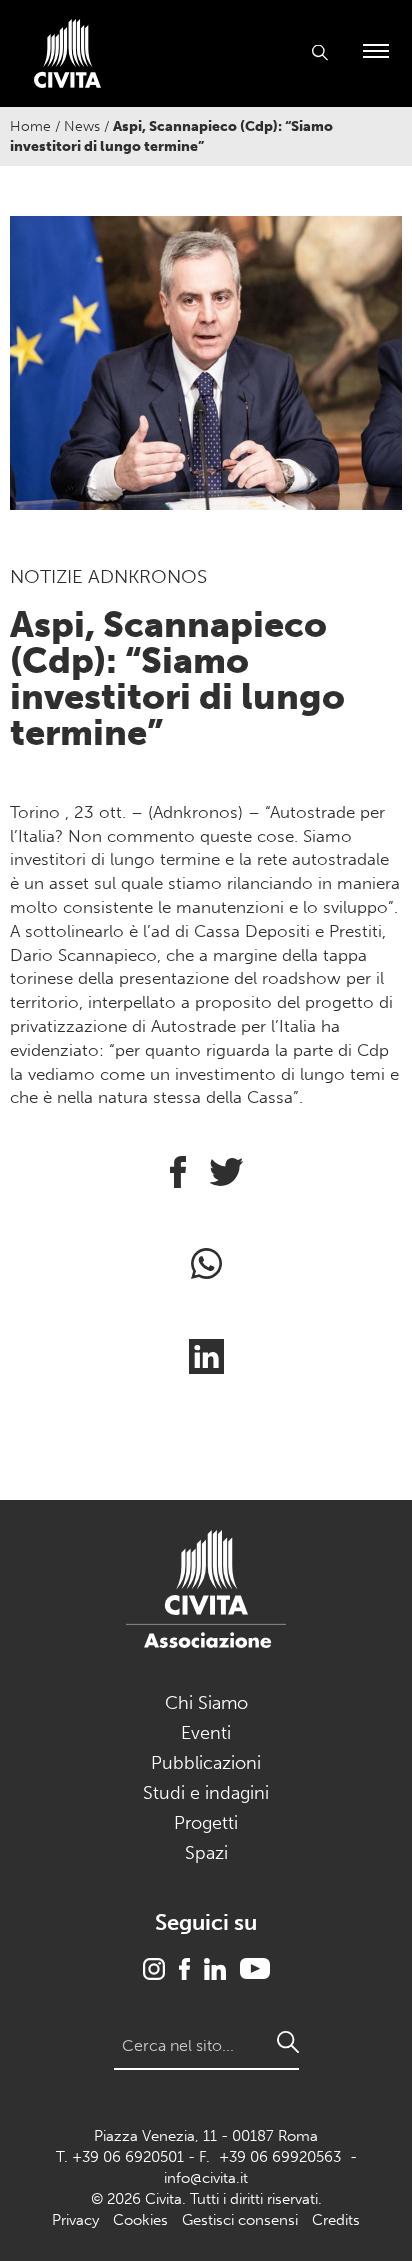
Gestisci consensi (240, 2220)
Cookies (140, 2220)
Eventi (206, 1733)
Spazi (206, 1853)
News (82, 126)
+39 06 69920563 (280, 2157)
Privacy (75, 2220)
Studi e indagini (206, 1793)
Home (30, 126)
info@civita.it (206, 2178)
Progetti (206, 1823)
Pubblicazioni (206, 1763)
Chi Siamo (206, 1703)
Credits (336, 2220)
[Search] (288, 2042)
